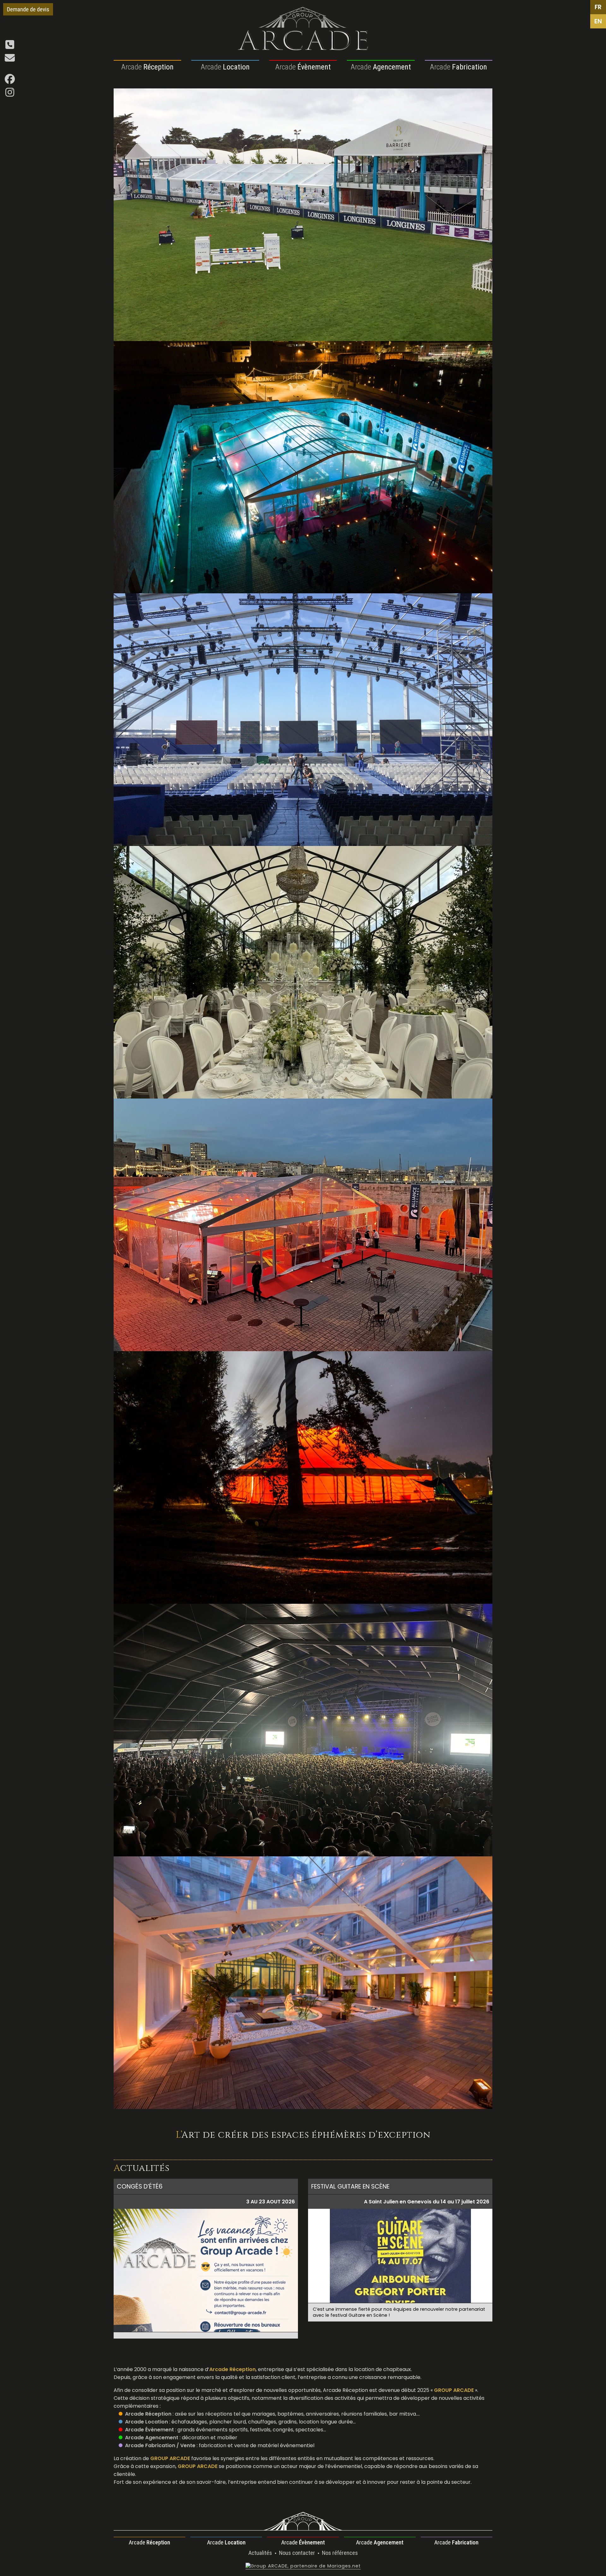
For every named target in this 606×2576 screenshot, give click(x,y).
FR (598, 7)
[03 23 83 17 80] (10, 47)
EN (598, 21)
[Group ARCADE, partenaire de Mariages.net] (303, 2566)
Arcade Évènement (149, 2430)
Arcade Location (146, 2422)
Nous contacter (298, 2553)
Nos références (340, 2553)
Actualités (261, 2553)
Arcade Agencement (152, 2438)
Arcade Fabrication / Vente (160, 2445)
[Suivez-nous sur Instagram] (10, 94)
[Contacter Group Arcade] (10, 60)
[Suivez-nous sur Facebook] (10, 81)
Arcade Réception (148, 2414)
